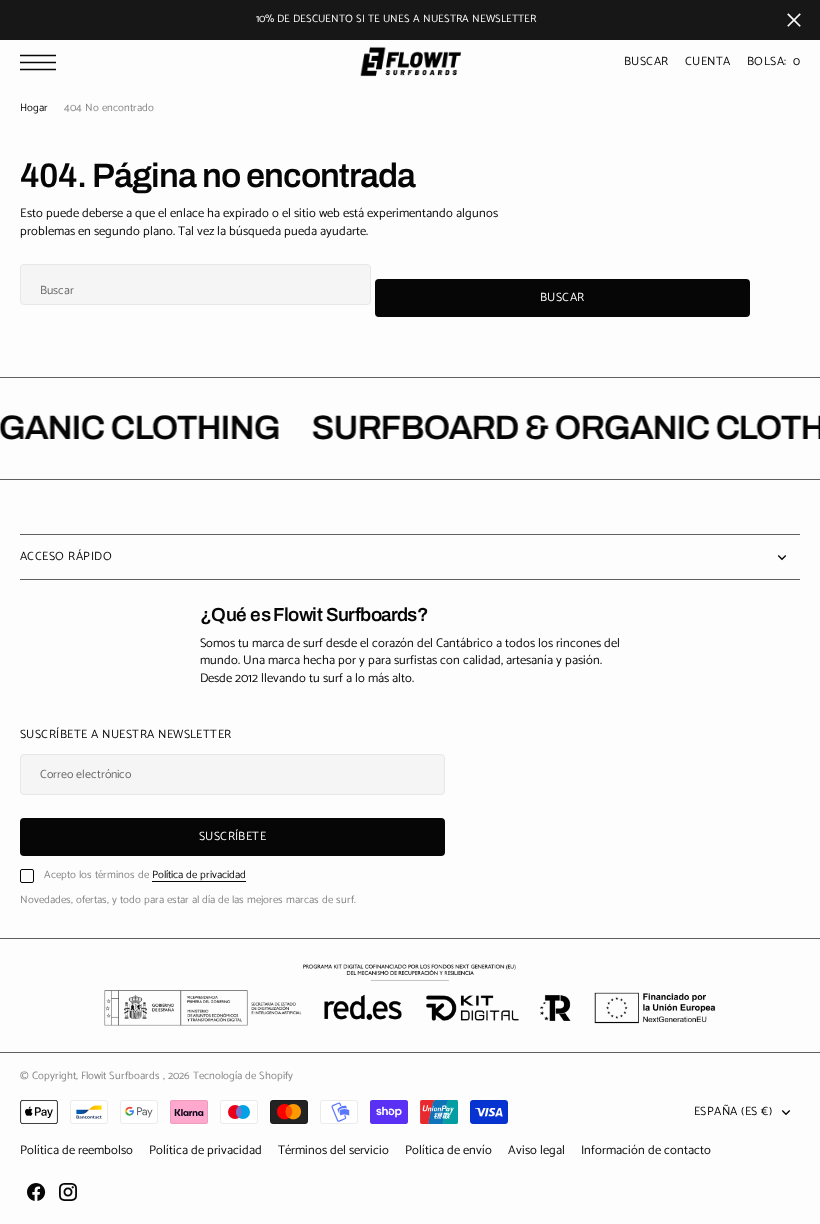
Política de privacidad (199, 875)
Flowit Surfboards (122, 1076)
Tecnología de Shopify (243, 1076)
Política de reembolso (76, 1150)
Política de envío (448, 1150)
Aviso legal (536, 1150)
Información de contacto (646, 1150)
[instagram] (68, 1192)
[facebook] (36, 1192)
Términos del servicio (333, 1150)
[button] (43, 62)
